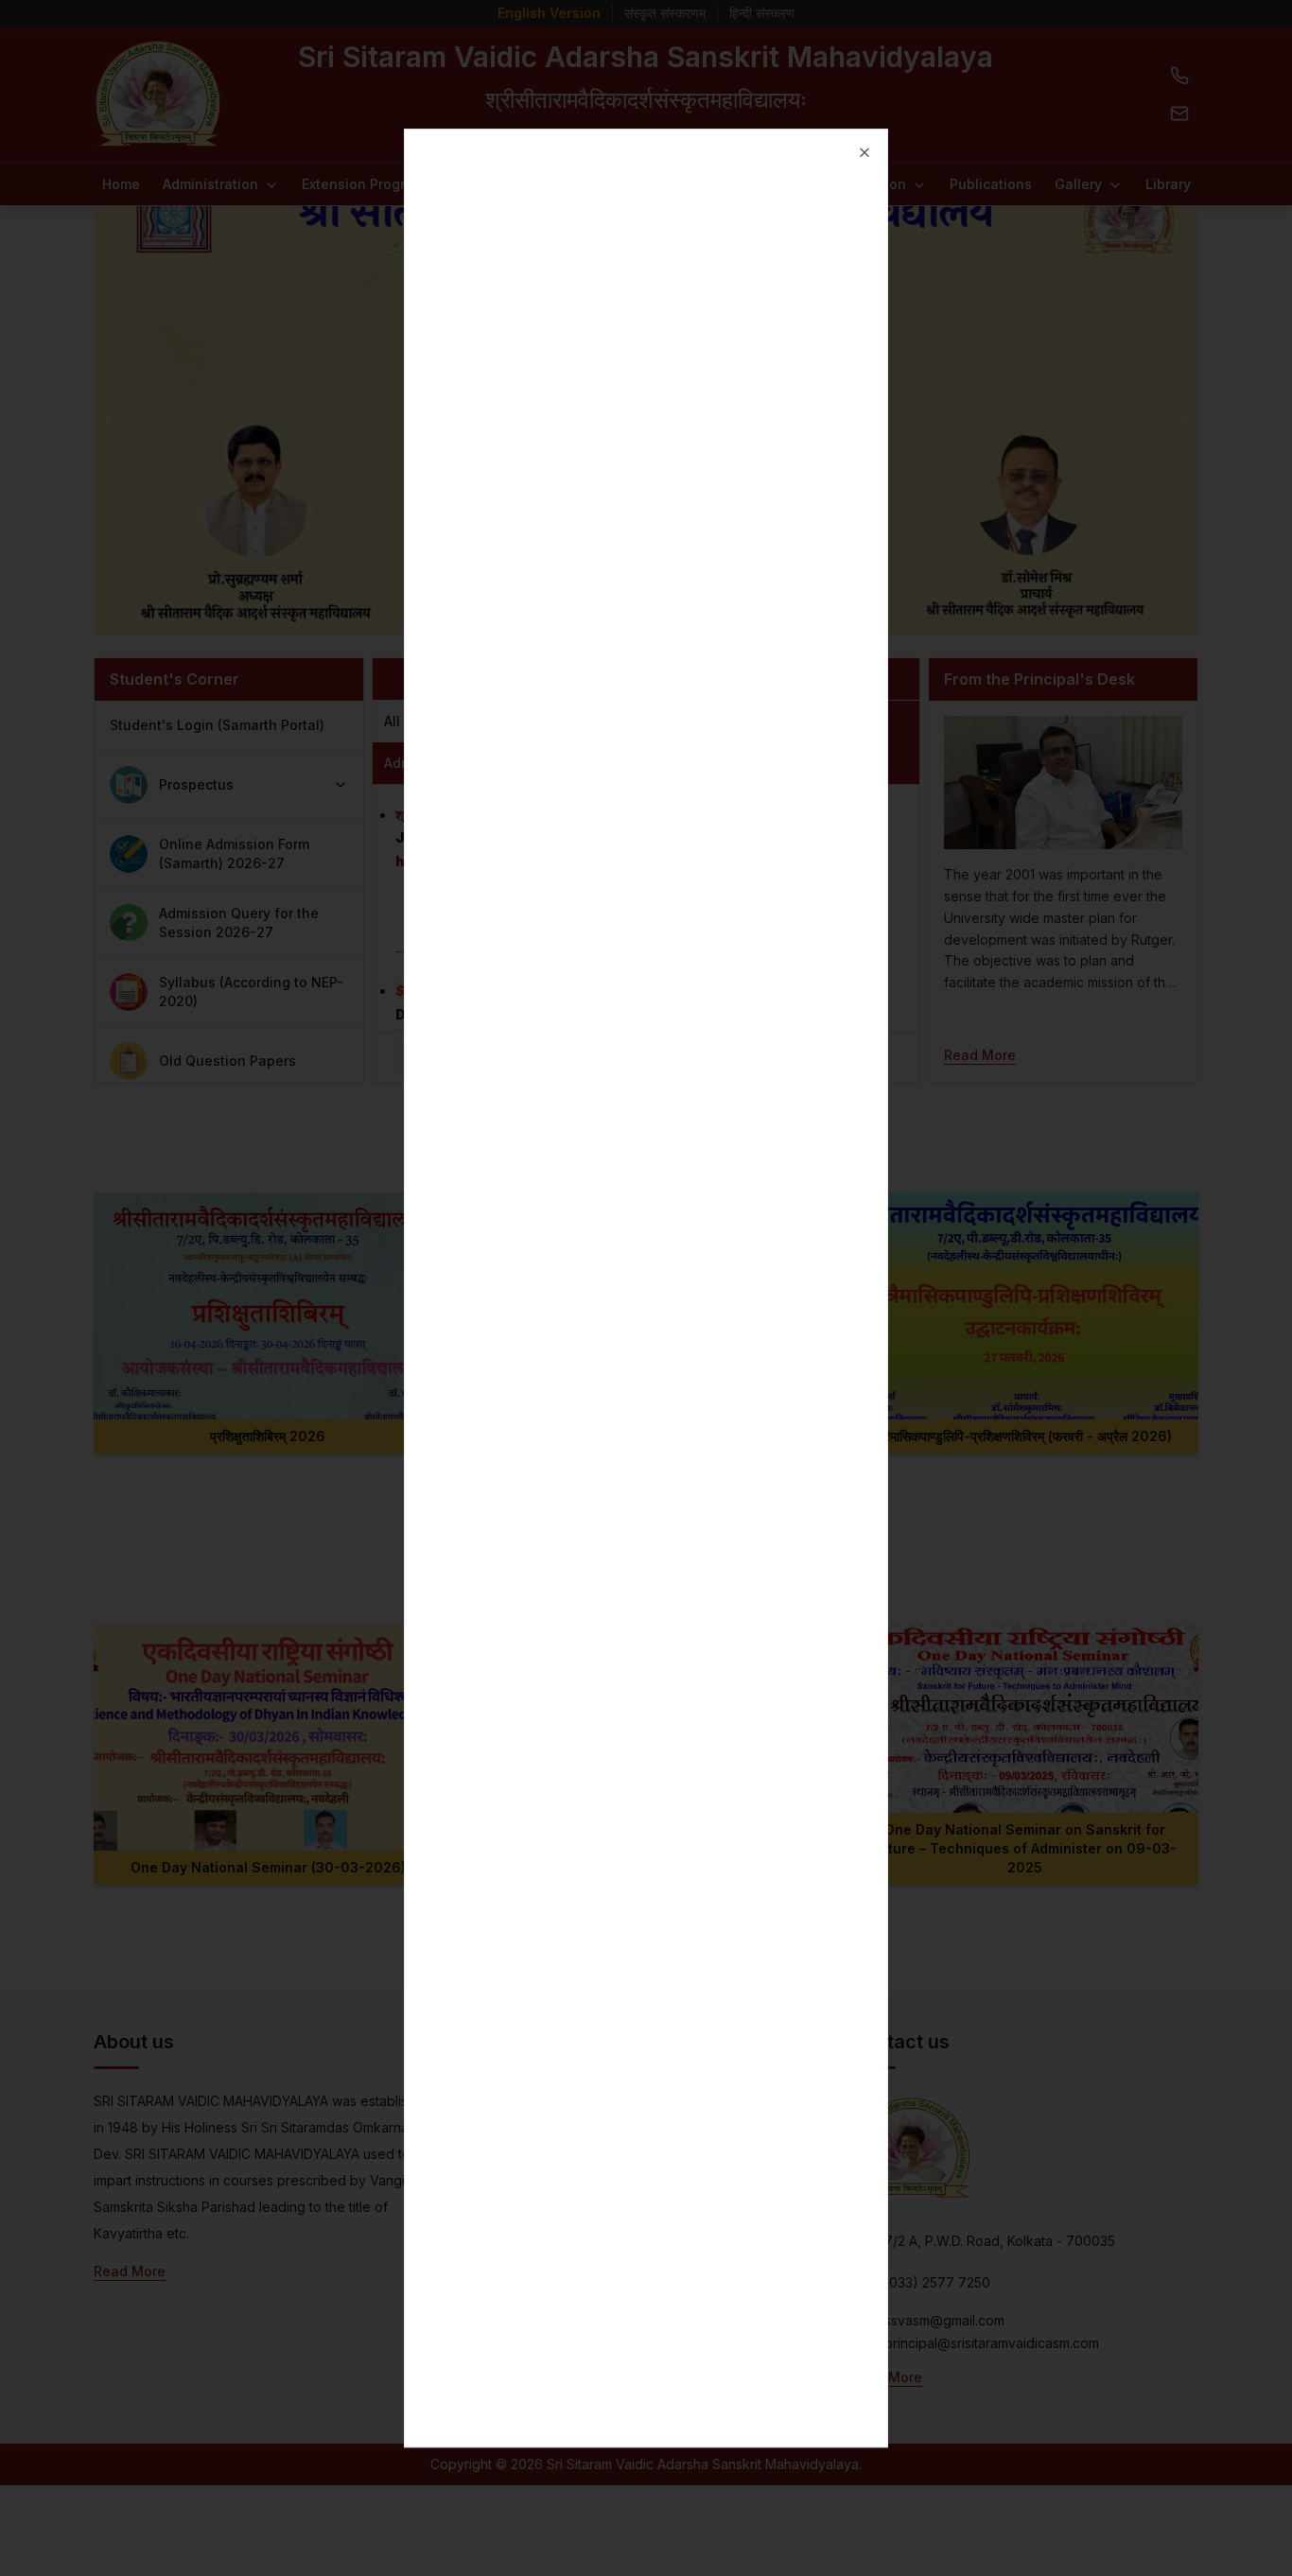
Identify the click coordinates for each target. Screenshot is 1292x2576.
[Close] (864, 152)
